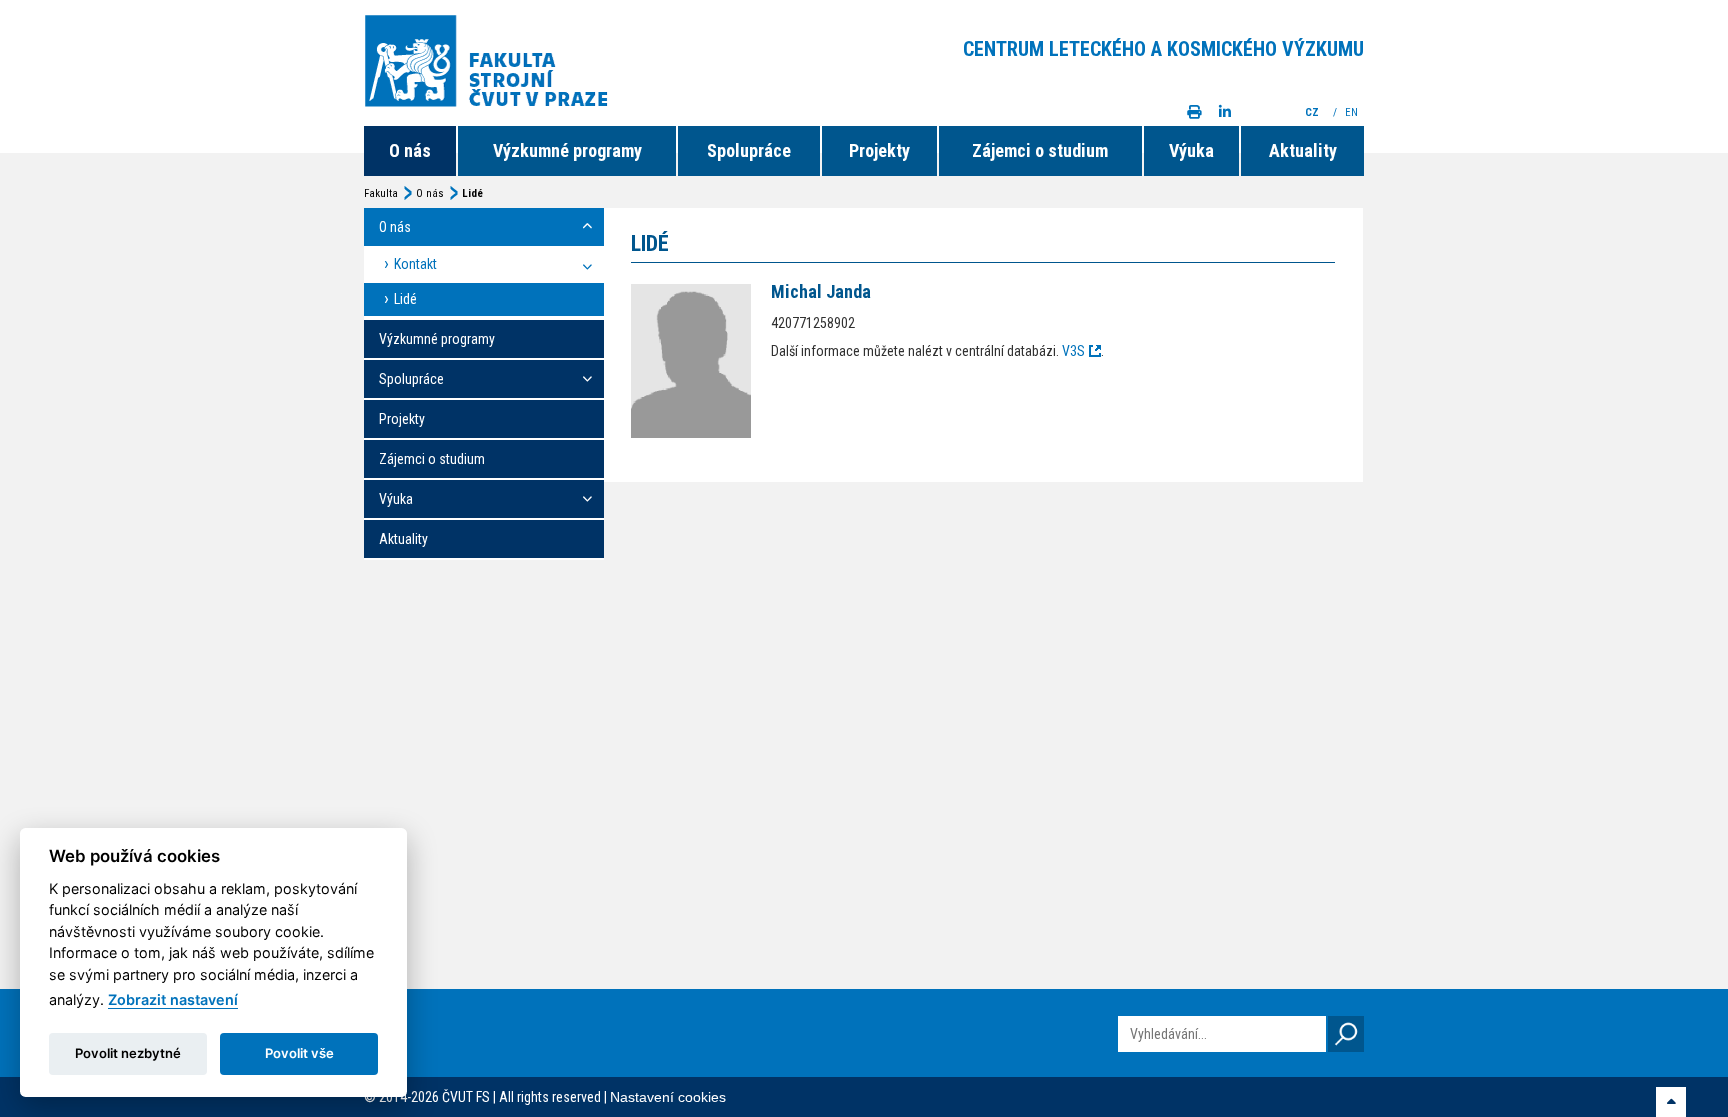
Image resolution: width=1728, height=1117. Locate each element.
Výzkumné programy (567, 150)
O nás (410, 150)
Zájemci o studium (1040, 150)
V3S (1073, 351)
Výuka (1191, 150)
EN (1353, 112)
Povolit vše (299, 1053)
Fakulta (381, 193)
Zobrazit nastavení (173, 999)
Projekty (879, 150)
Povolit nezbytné (128, 1053)
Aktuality (1303, 150)
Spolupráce (749, 150)
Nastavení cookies (668, 1097)
